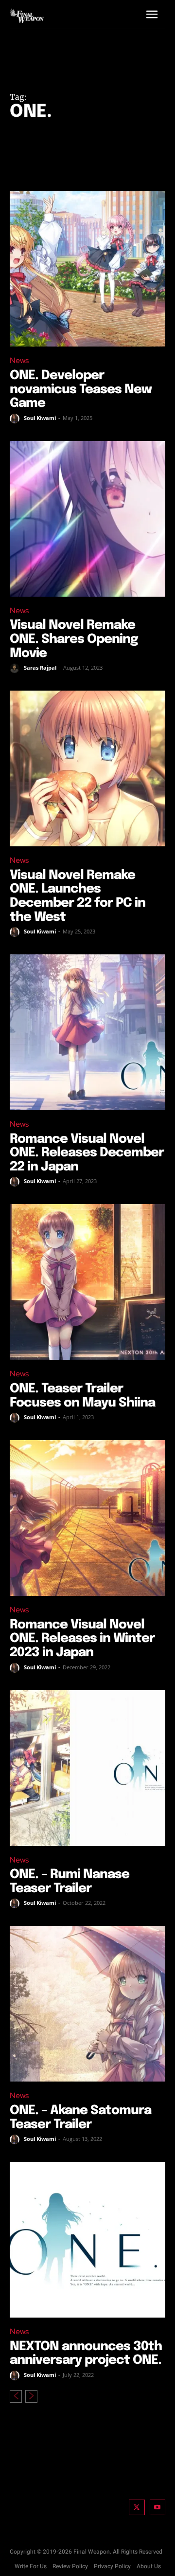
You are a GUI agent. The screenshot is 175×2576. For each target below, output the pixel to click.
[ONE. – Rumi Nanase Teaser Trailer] (87, 1768)
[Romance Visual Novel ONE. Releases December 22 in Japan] (87, 1032)
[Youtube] (158, 2508)
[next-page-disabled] (31, 2396)
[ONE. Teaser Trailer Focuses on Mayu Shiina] (87, 1282)
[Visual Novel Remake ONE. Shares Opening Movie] (87, 519)
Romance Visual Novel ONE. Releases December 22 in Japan (87, 1153)
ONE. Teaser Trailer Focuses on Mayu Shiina (82, 1396)
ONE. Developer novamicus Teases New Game (81, 389)
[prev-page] (16, 2396)
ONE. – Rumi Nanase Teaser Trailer (70, 1882)
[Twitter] (137, 2508)
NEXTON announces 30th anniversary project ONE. (86, 2354)
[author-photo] (16, 419)
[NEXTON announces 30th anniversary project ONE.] (87, 2240)
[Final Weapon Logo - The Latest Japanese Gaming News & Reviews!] (27, 15)
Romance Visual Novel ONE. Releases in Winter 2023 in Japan (82, 1639)
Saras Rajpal (40, 667)
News (19, 360)
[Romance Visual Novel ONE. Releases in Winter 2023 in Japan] (87, 1518)
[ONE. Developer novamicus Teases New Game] (87, 269)
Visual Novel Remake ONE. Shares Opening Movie (74, 639)
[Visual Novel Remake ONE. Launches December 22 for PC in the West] (87, 768)
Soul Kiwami (40, 418)
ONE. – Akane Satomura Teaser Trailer (80, 2118)
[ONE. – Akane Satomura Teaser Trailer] (87, 2004)
